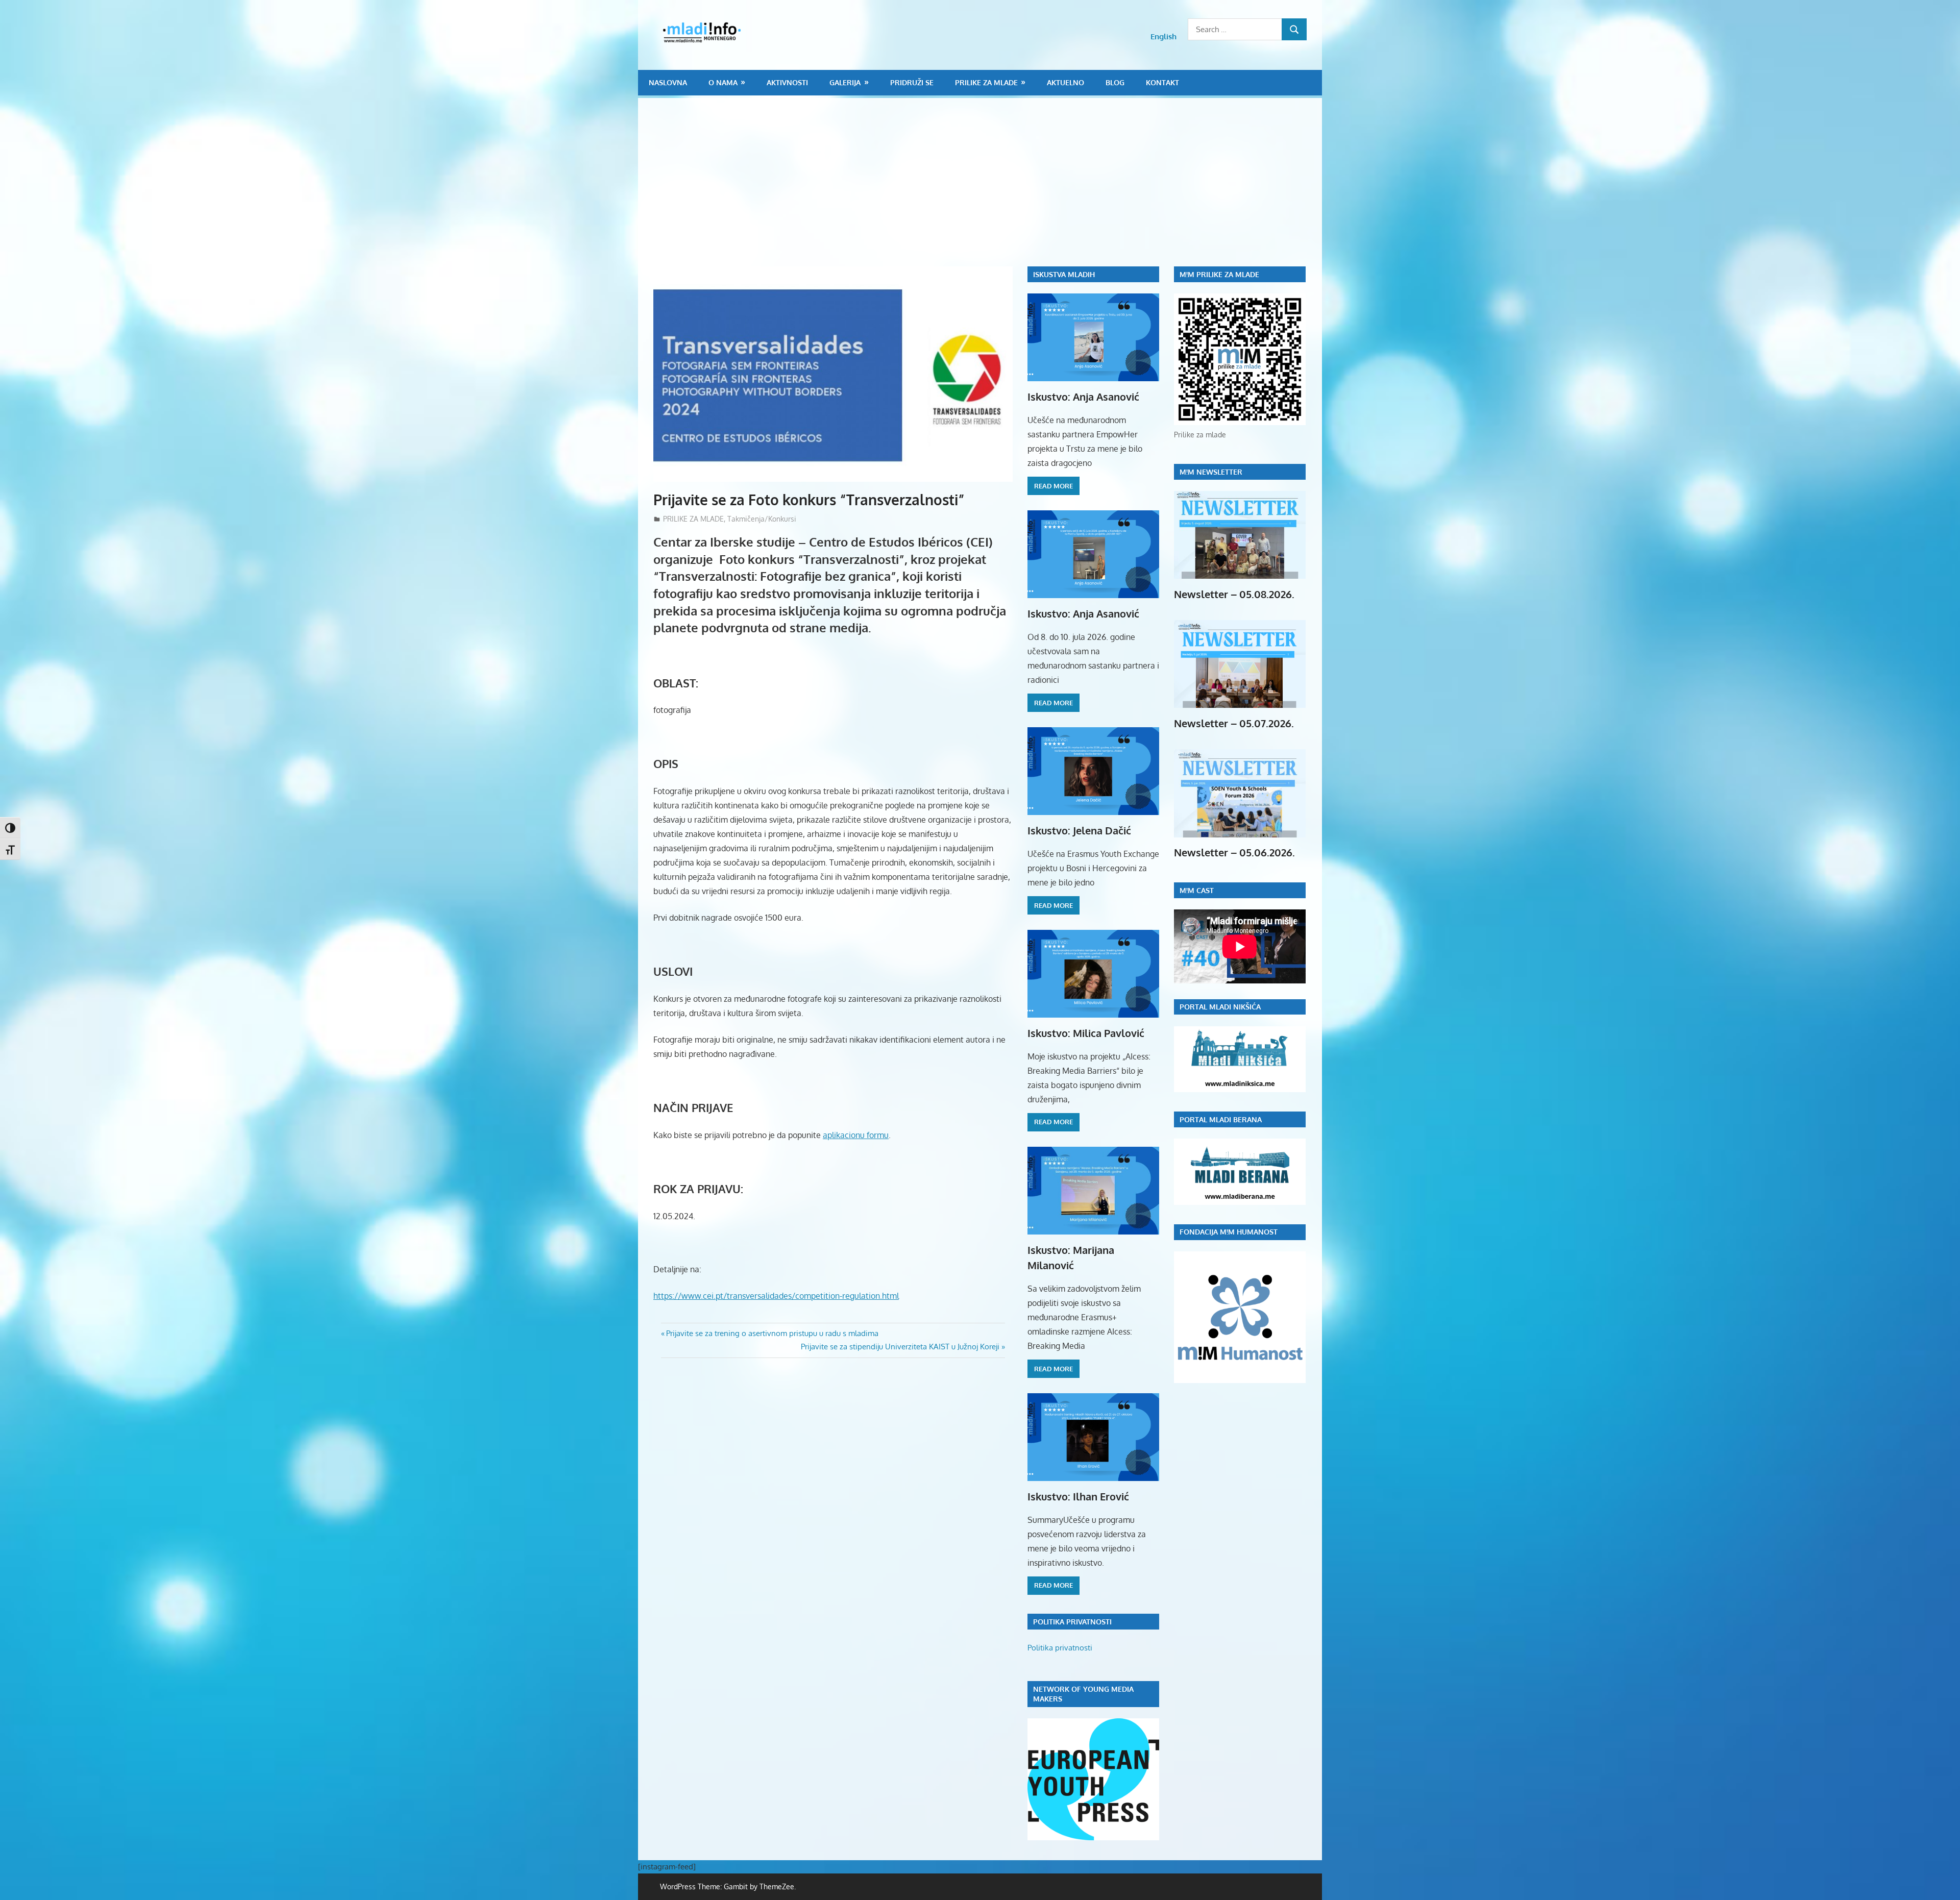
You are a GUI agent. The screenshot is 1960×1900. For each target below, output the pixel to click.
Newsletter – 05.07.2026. (1234, 723)
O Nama (723, 82)
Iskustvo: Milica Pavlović (1086, 1033)
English (1163, 36)
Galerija (845, 82)
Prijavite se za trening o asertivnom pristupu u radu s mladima (772, 1333)
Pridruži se (912, 82)
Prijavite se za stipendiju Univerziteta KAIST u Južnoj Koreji (900, 1347)
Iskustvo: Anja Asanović (1083, 397)
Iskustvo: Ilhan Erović (1078, 1496)
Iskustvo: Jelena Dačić (1079, 830)
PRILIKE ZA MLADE (986, 82)
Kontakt (1162, 82)
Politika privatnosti (1060, 1648)
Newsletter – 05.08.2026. (1234, 594)
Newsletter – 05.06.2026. (1234, 852)
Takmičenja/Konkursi (762, 519)
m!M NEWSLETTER (1211, 472)
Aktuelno (1065, 82)
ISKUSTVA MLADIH (1064, 274)
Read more (1053, 486)
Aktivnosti (787, 82)
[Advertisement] (988, 190)
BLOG (1115, 82)
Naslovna (668, 82)
